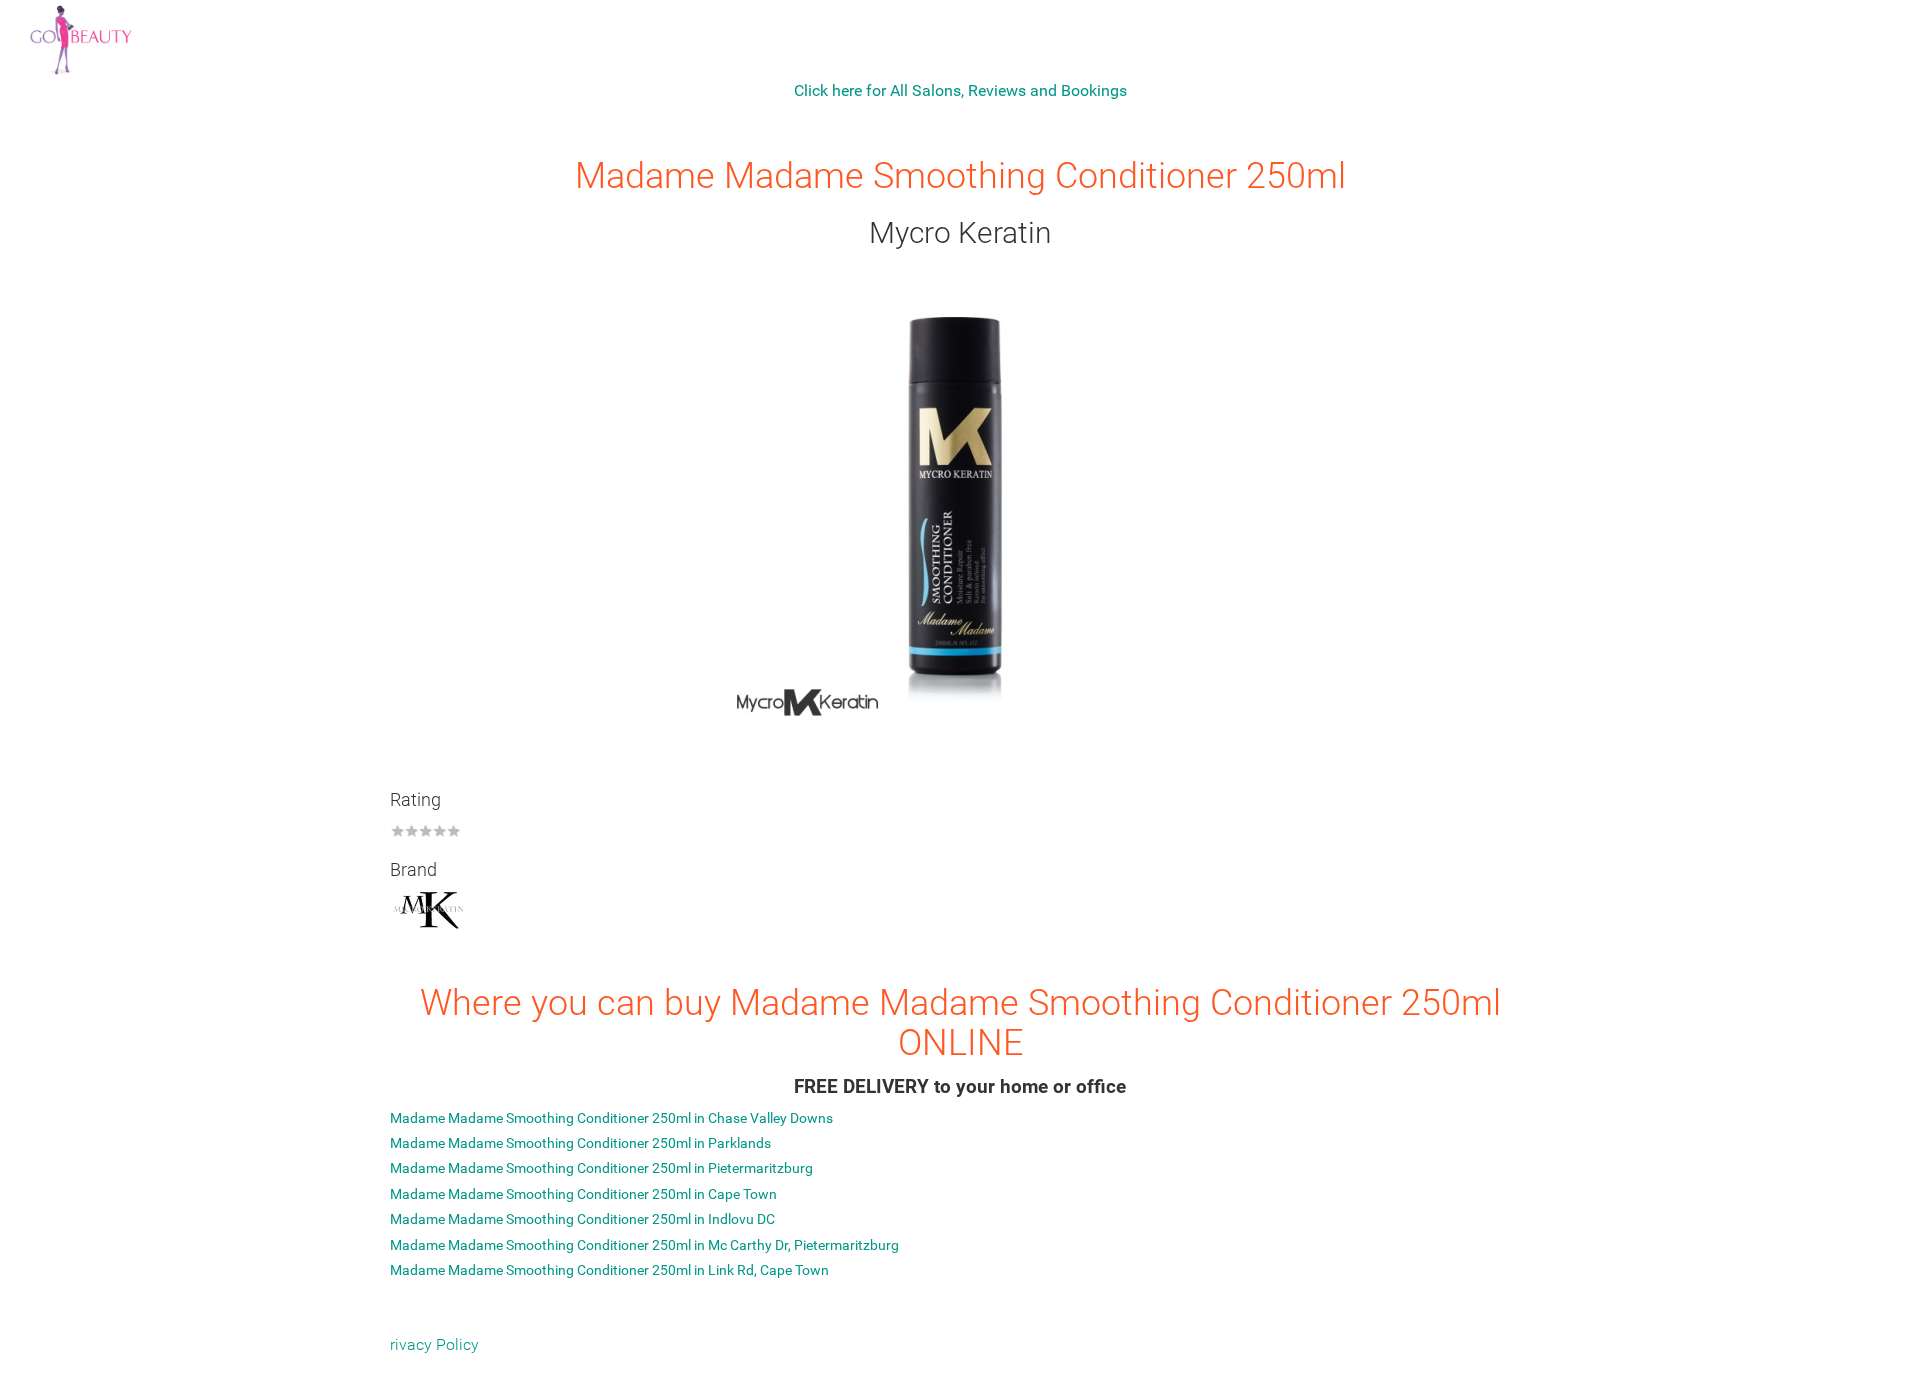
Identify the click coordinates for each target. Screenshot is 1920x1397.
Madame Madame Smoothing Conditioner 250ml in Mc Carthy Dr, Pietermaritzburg (644, 1245)
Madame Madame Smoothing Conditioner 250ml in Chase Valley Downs (611, 1118)
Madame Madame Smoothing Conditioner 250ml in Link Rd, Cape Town (609, 1270)
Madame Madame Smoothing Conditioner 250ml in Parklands (580, 1143)
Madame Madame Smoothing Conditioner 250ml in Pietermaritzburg (601, 1168)
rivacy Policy (434, 1344)
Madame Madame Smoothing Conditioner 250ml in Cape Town (583, 1194)
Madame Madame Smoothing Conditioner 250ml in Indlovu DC (582, 1219)
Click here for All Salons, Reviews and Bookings (960, 90)
